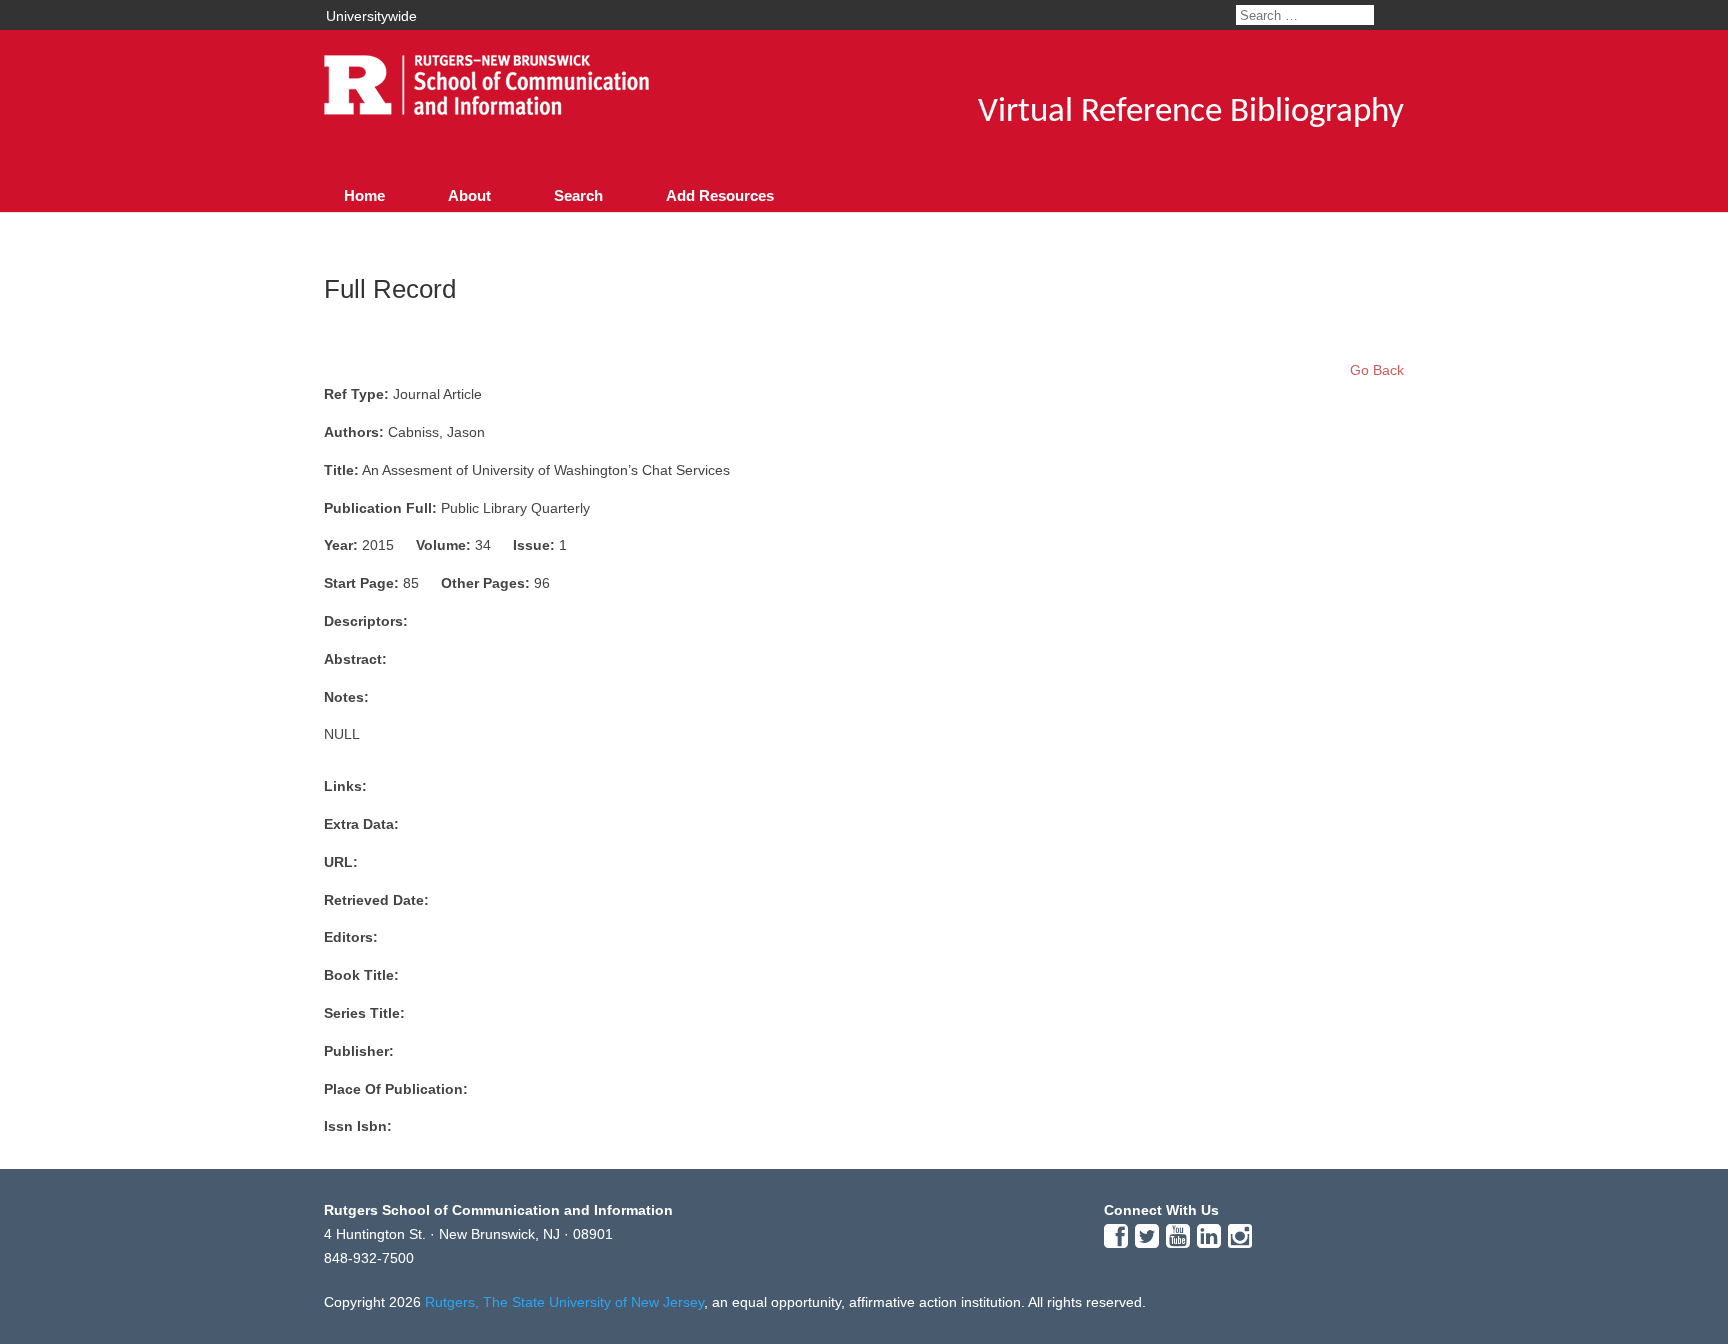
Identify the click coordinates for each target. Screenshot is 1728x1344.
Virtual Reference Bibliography (1191, 112)
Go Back (1377, 370)
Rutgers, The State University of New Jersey (564, 1302)
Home (364, 195)
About (469, 195)
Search (578, 195)
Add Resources (720, 195)
